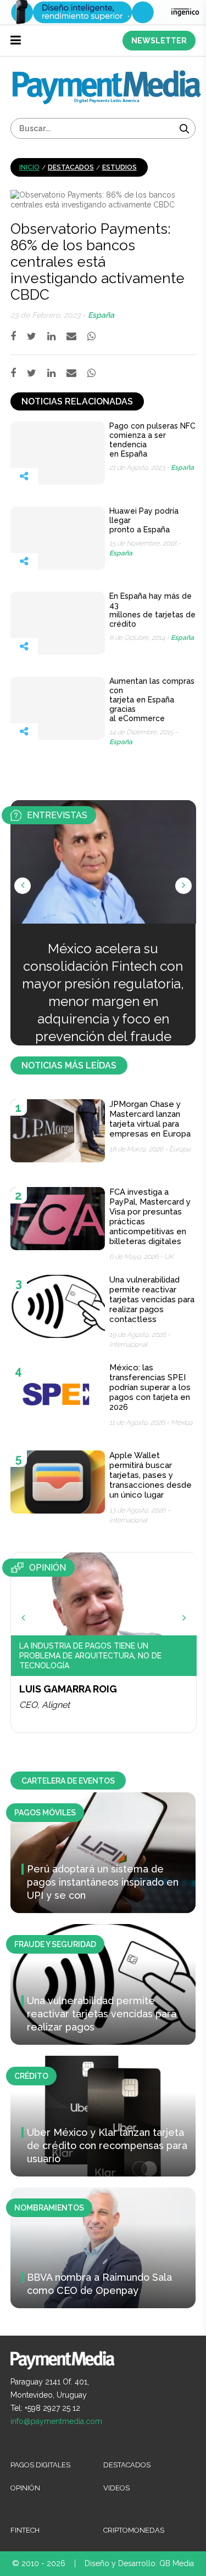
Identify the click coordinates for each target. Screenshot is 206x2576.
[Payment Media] (107, 75)
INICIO (29, 167)
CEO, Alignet (44, 1705)
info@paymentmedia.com (56, 2421)
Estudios (119, 167)
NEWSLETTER (159, 41)
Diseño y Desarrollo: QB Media (139, 2563)
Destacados (71, 167)
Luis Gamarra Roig (68, 1689)
